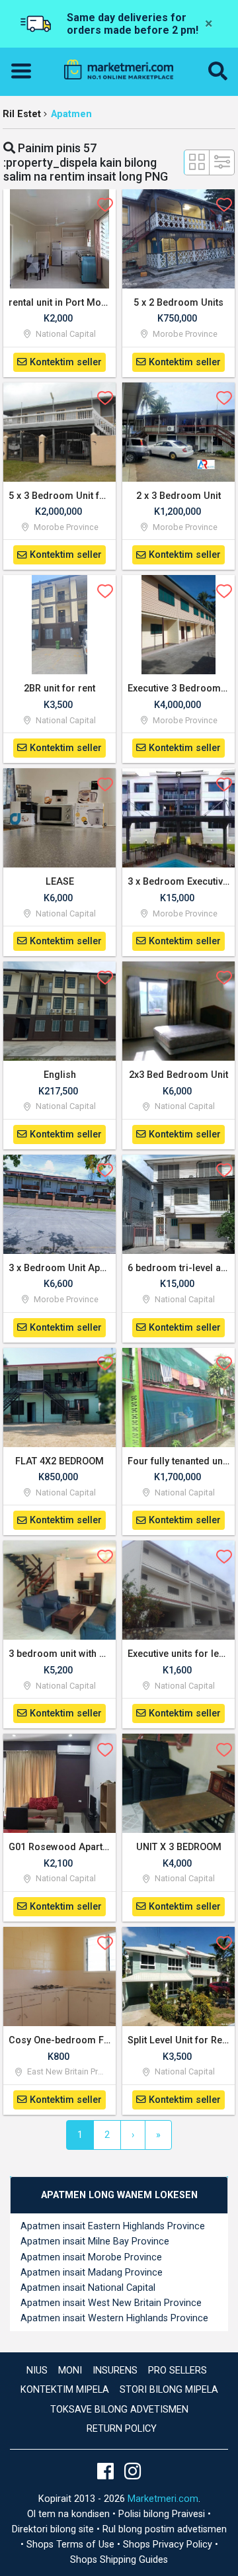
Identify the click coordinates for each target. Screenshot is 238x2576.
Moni (70, 2371)
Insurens (115, 2371)
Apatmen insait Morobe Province (91, 2257)
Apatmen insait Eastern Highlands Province (113, 2226)
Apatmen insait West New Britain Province (111, 2303)
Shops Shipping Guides (119, 2560)
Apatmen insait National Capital (88, 2288)
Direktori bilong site (54, 2529)
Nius (37, 2371)
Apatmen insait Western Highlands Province (114, 2318)
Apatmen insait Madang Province (92, 2273)
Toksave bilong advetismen (119, 2410)
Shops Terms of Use (72, 2545)
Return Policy (122, 2429)
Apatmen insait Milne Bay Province (95, 2242)
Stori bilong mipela (169, 2390)
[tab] (119, 2195)
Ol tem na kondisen (70, 2514)
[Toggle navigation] (25, 71)
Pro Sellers (178, 2371)
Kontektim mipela (65, 2390)
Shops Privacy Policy (169, 2545)
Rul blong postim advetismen (165, 2529)
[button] (218, 72)
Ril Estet (22, 114)
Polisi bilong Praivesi (163, 2514)
